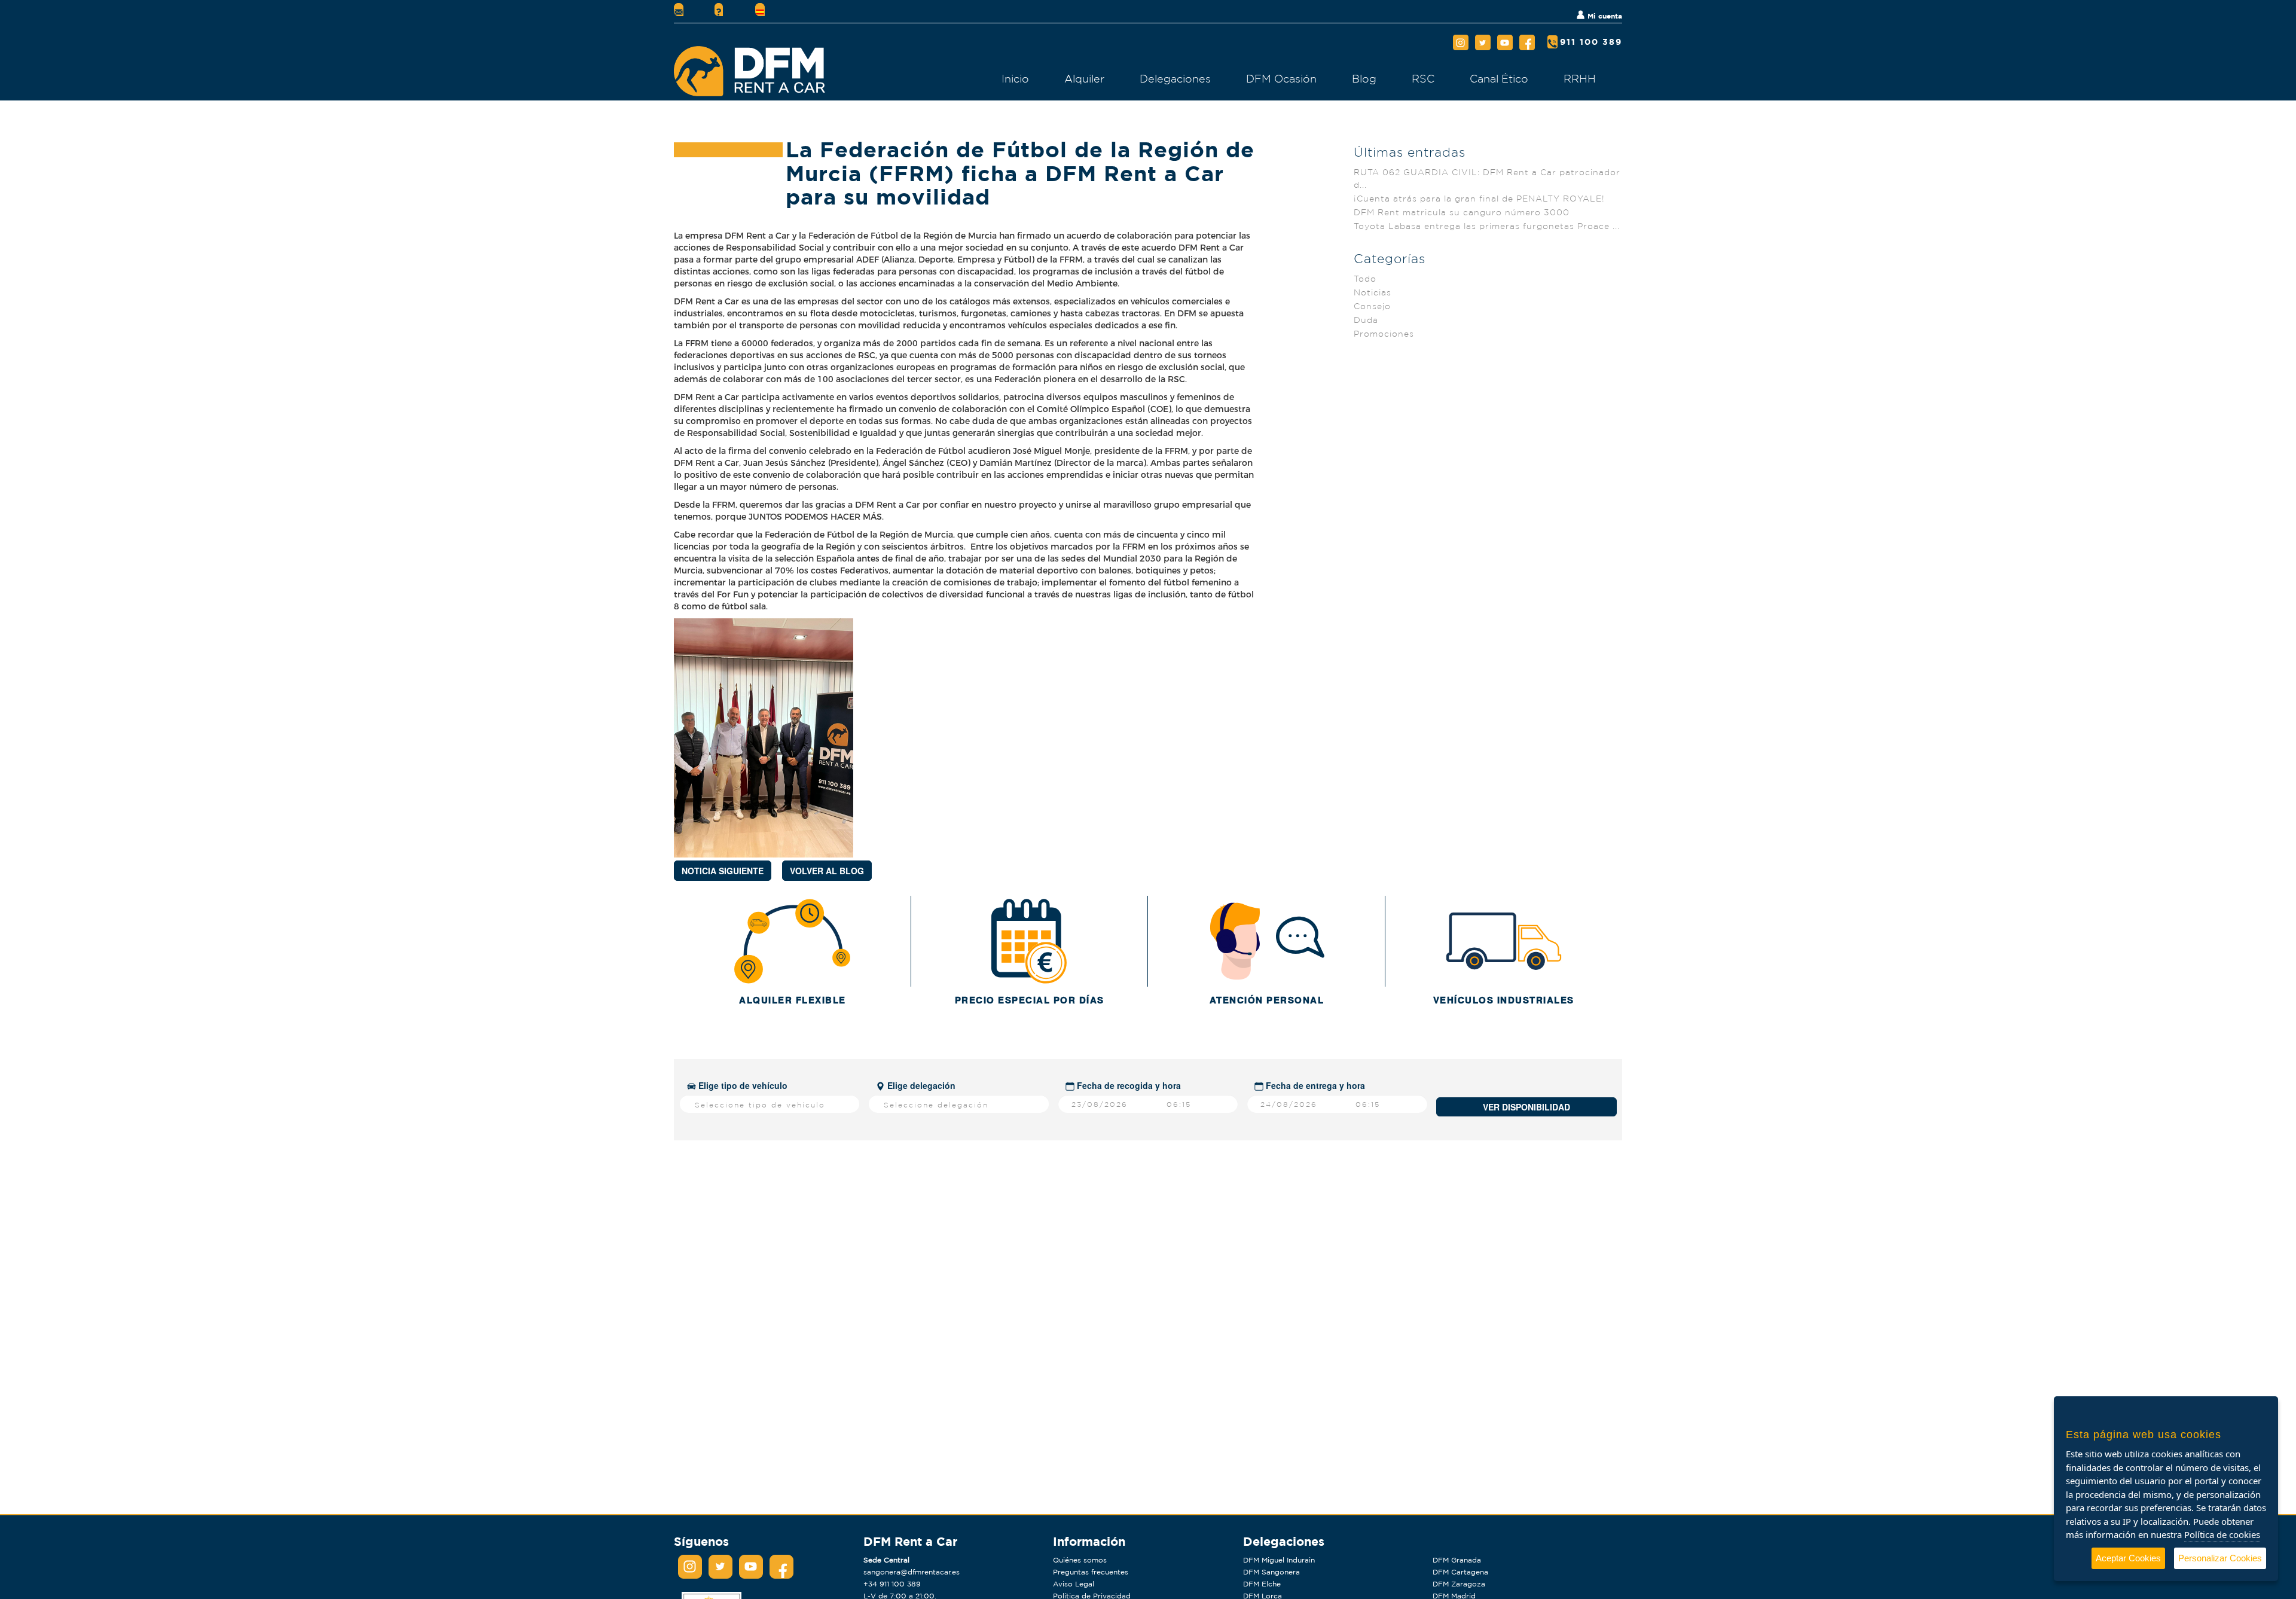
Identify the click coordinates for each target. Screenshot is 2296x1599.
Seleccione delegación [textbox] (936, 1105)
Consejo (1372, 306)
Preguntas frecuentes (1091, 1572)
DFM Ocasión (1281, 78)
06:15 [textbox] (1179, 1104)
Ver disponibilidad (1526, 1107)
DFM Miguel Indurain (1279, 1560)
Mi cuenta (1604, 16)
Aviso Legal (1074, 1584)
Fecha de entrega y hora (1314, 1085)
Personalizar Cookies (2220, 1558)
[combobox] (770, 1104)
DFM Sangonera (1271, 1572)
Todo (1365, 279)
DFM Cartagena (1460, 1572)
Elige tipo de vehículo (742, 1085)
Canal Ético (1499, 78)
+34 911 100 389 (892, 1584)
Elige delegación (920, 1085)
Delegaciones (1175, 78)
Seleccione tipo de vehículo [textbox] (760, 1105)
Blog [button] (1364, 78)
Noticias (1373, 292)
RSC (1423, 78)
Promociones (1384, 334)
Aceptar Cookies (2128, 1558)
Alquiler (1084, 78)
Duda (1366, 320)
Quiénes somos (1080, 1560)
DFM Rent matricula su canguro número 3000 (1462, 212)
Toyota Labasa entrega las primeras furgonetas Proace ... (1487, 226)
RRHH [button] (1580, 78)
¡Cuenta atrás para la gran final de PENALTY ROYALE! (1479, 199)
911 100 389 (1591, 42)
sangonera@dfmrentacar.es (912, 1572)
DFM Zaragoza (1459, 1584)
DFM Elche (1262, 1584)
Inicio (1015, 78)
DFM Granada (1457, 1560)
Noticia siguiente (723, 871)
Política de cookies (2222, 1534)
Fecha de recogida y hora (1128, 1085)
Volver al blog (827, 871)
